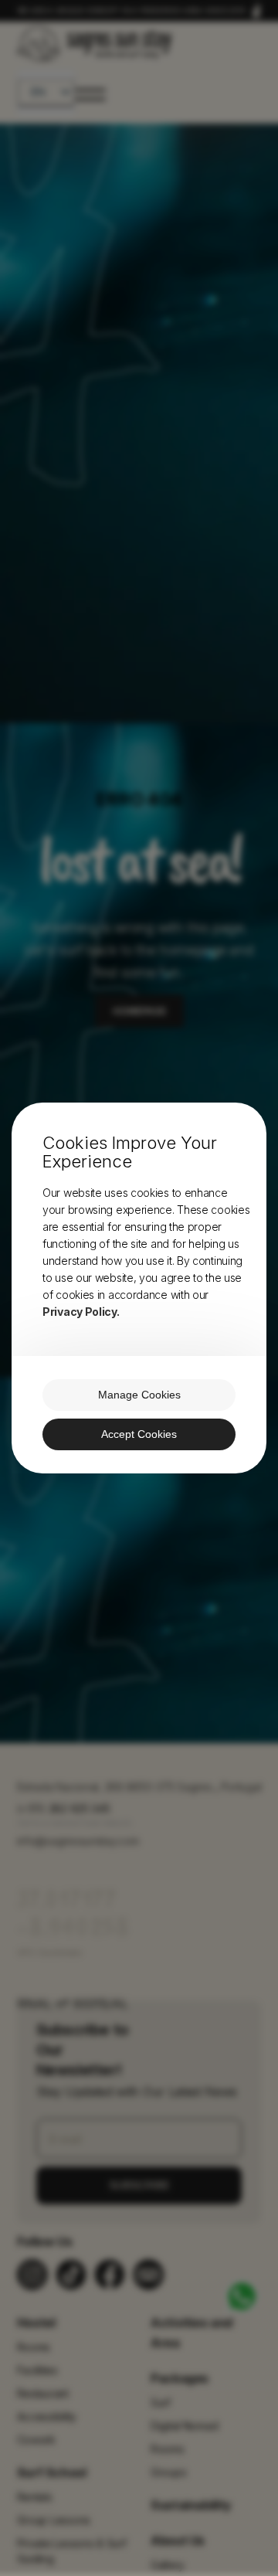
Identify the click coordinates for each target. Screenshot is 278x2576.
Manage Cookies (139, 1395)
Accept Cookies (139, 1434)
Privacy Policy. (81, 1312)
